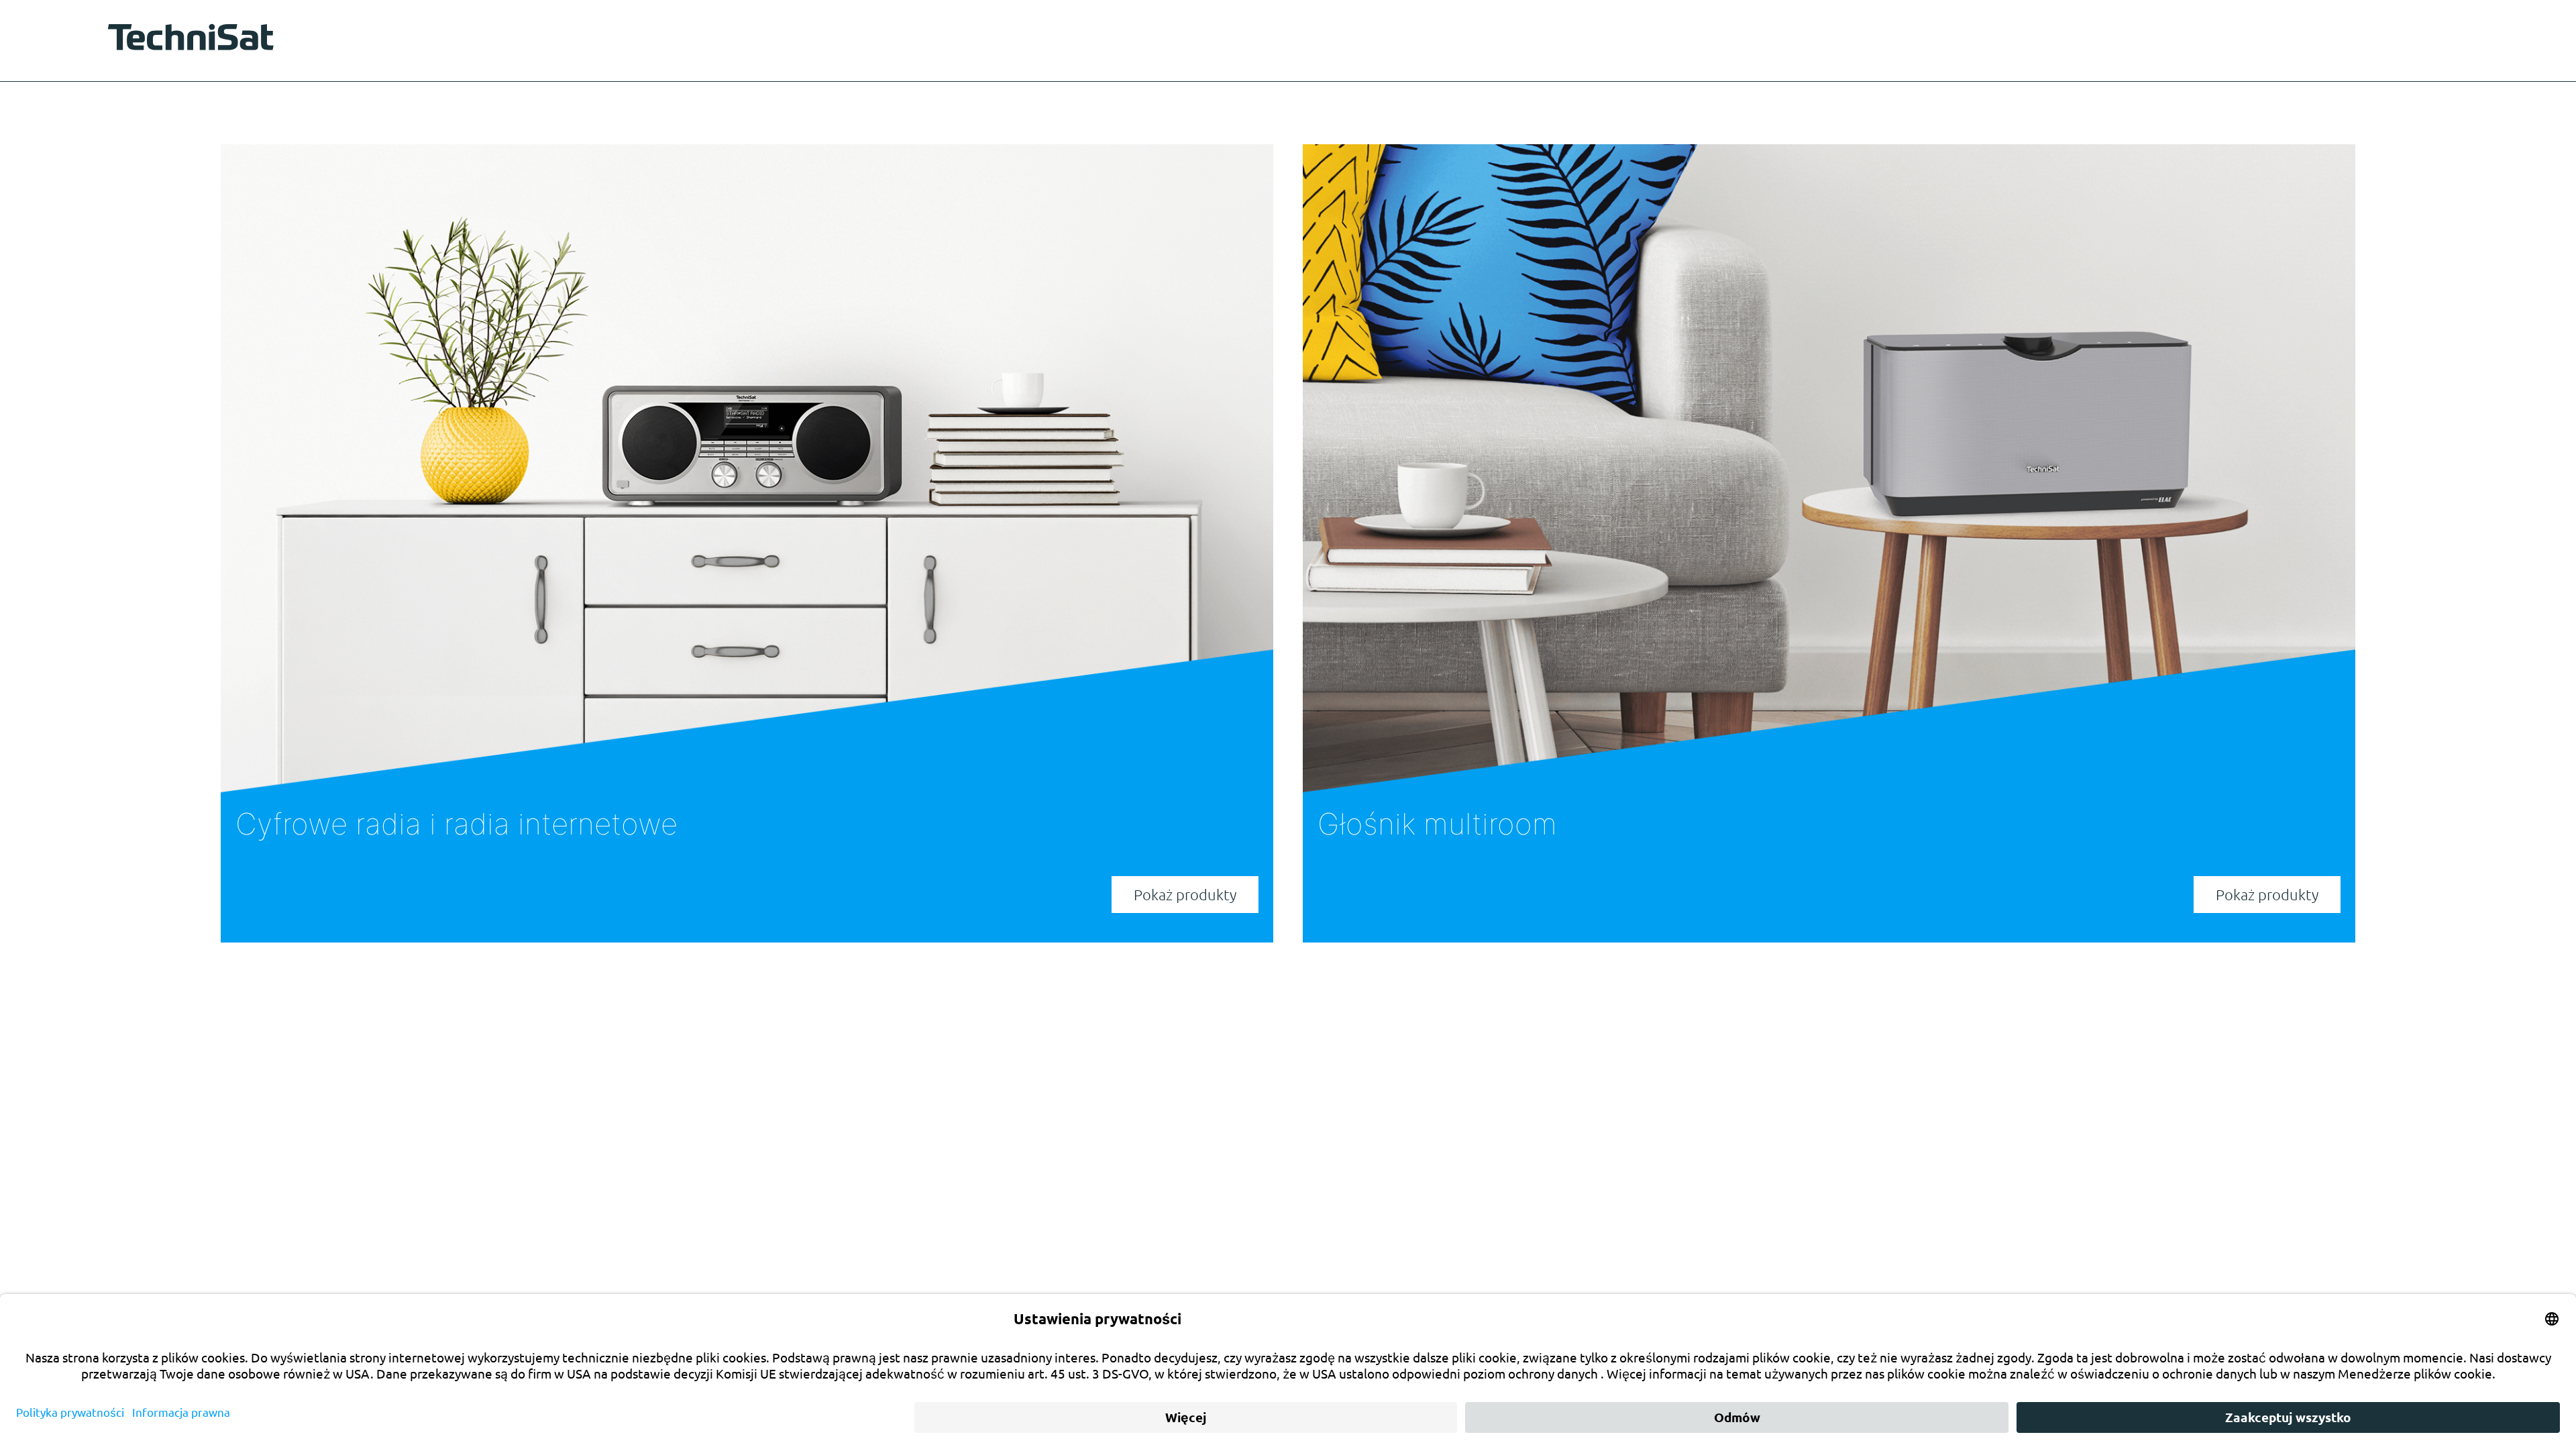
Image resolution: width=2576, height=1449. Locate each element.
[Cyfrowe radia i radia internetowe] (747, 469)
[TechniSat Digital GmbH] (195, 40)
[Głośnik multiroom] (1829, 469)
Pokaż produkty (1185, 894)
